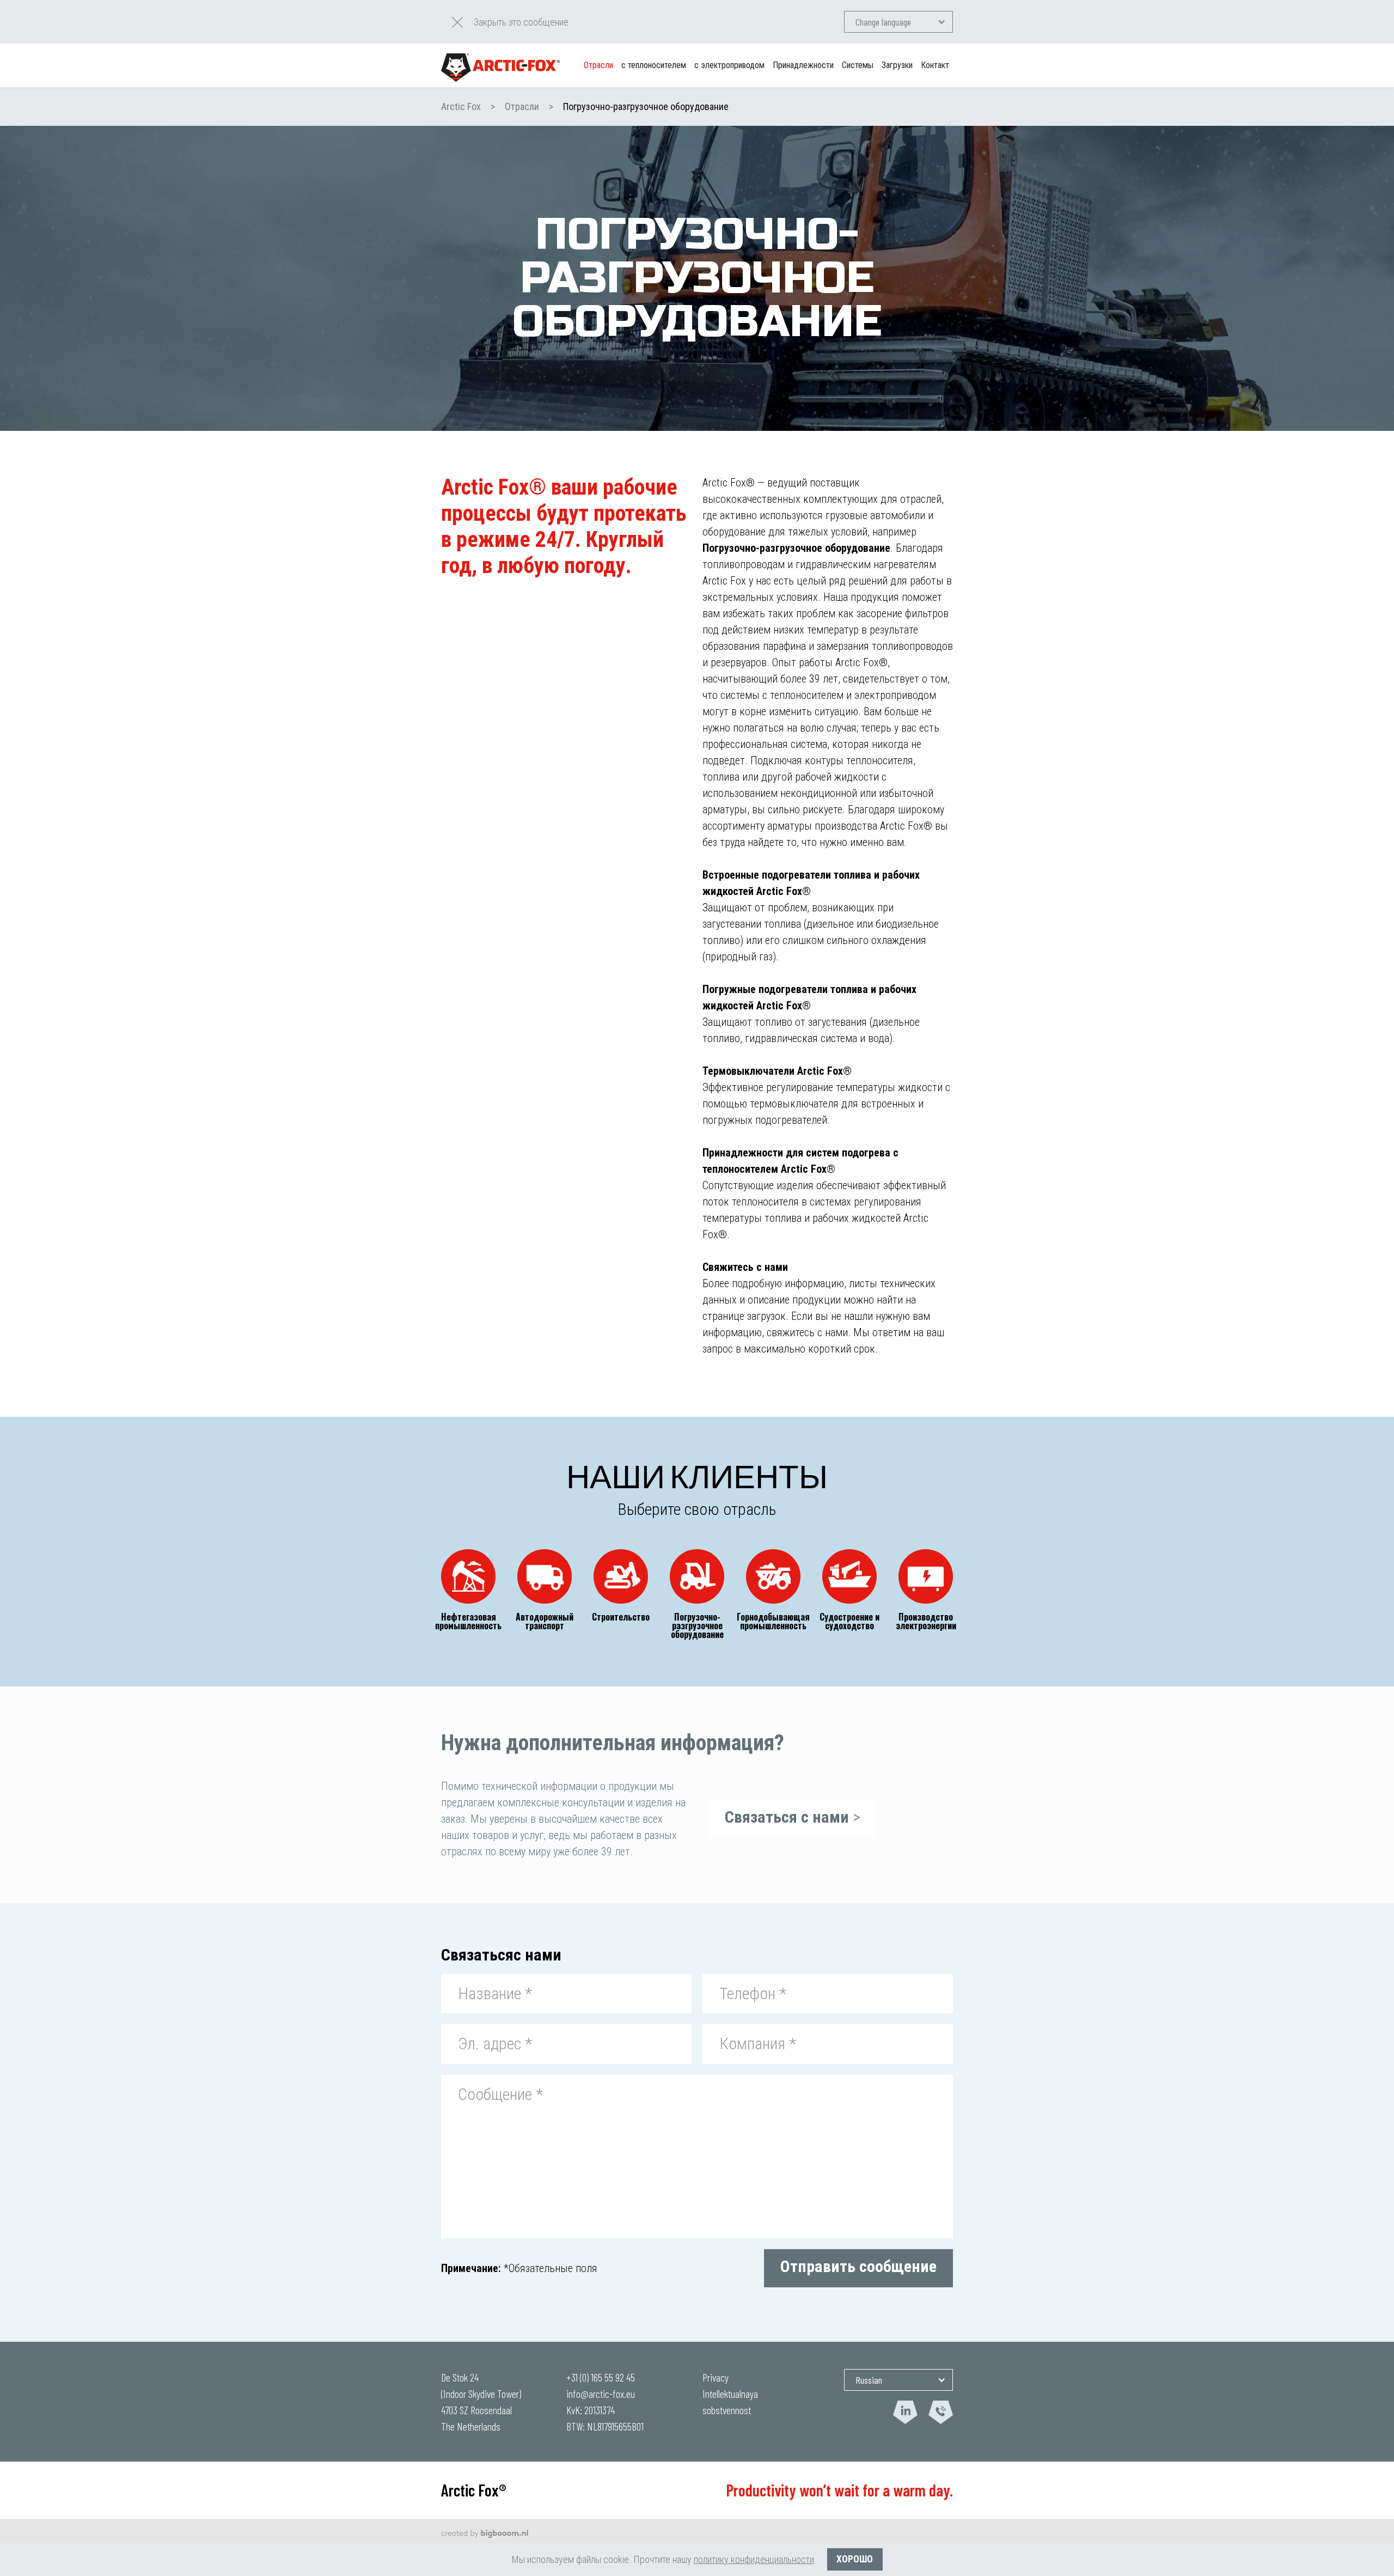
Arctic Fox (461, 106)
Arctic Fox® (474, 2490)
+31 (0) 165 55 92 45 (601, 2377)
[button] (898, 22)
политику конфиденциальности (754, 2559)
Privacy (716, 2377)
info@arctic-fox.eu (601, 2394)
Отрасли (522, 106)
